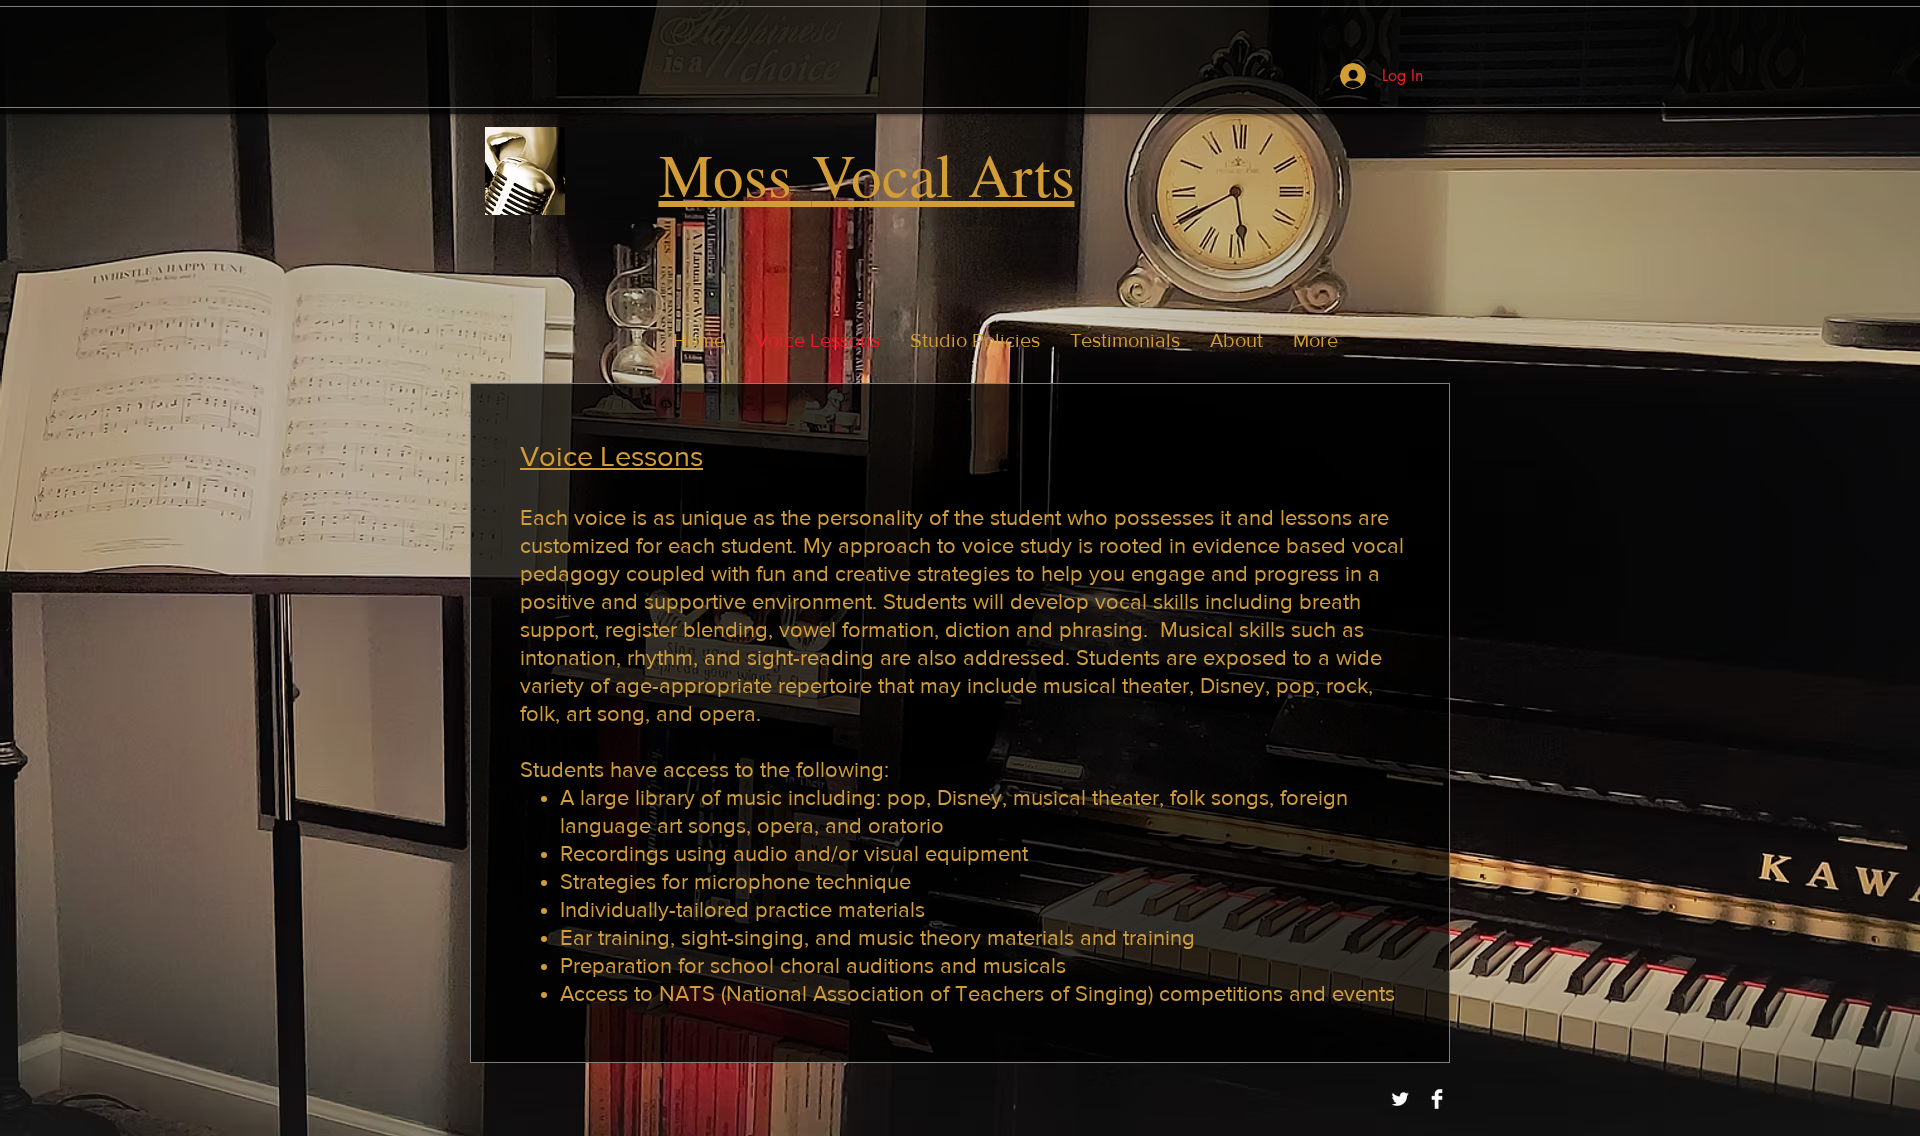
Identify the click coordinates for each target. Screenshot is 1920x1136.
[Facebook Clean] (1437, 1099)
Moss (735, 173)
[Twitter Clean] (1400, 1099)
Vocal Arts (943, 173)
